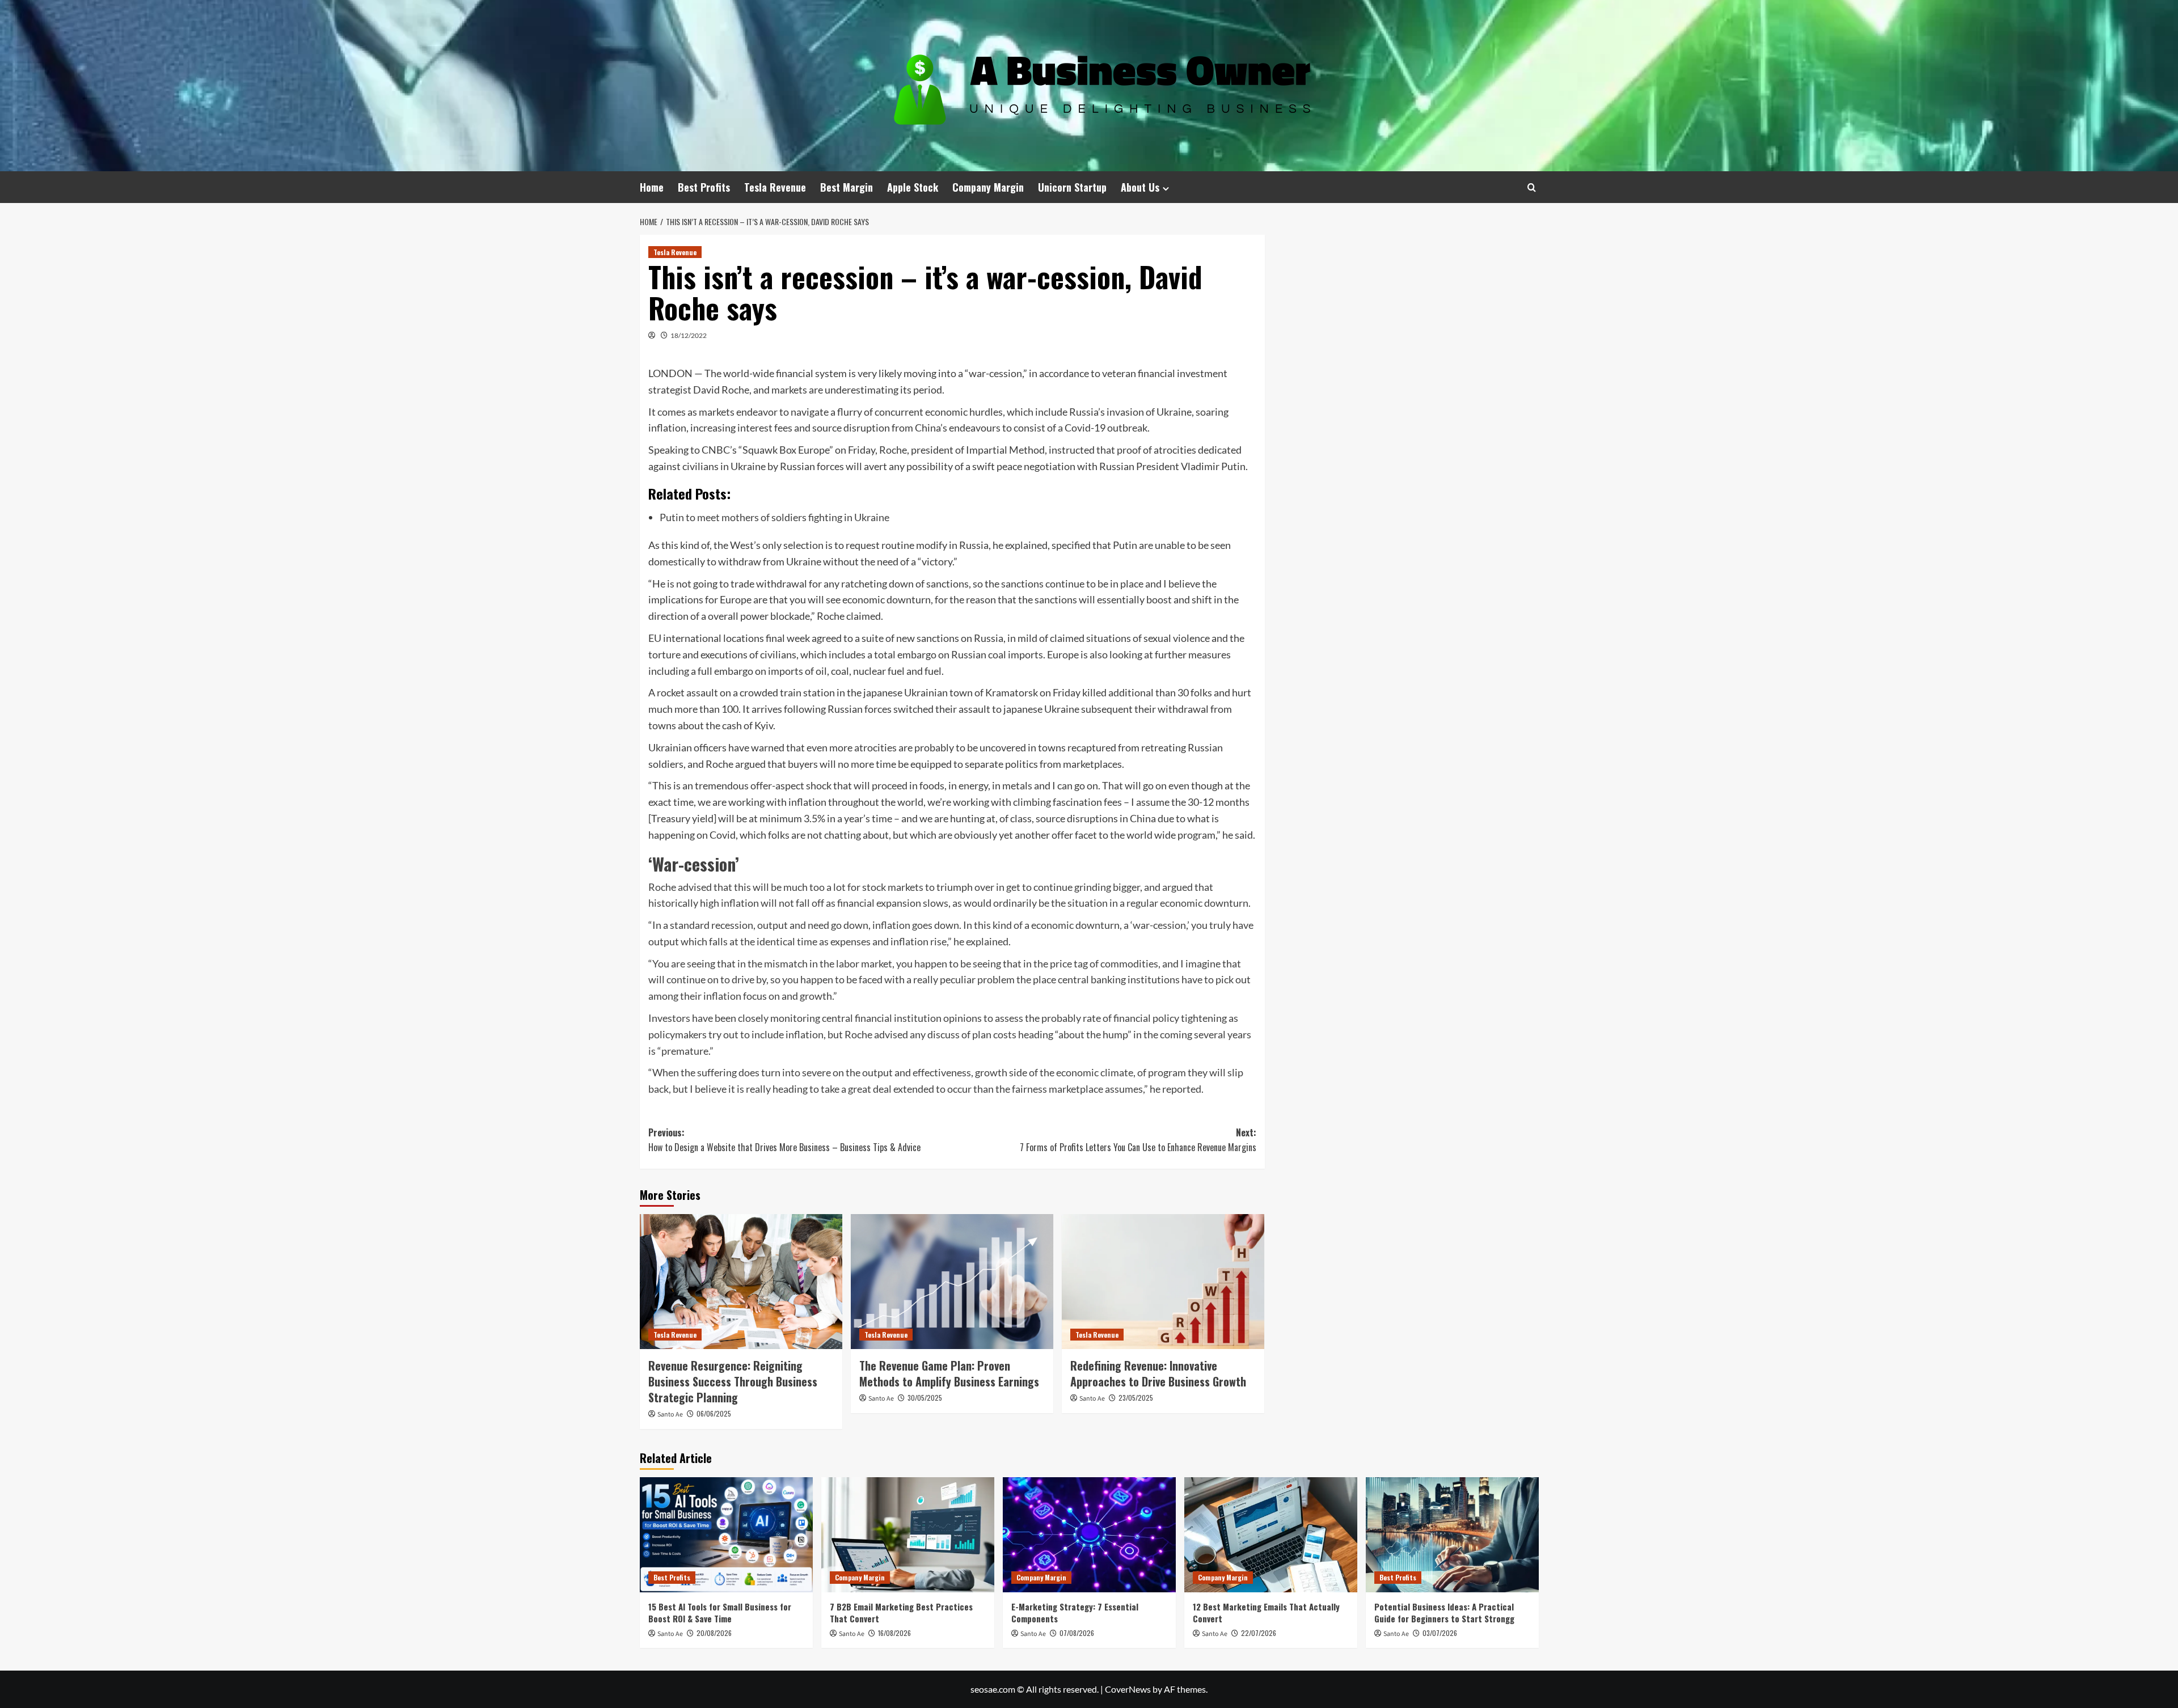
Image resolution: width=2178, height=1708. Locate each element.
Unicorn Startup (1072, 187)
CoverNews (1128, 1689)
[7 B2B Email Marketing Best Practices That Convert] (908, 1535)
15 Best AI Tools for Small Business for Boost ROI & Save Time (720, 1612)
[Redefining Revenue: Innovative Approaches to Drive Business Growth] (1163, 1282)
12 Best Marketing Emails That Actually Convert (1266, 1612)
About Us (1140, 187)
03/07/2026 (1440, 1633)
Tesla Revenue (775, 187)
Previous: (784, 1140)
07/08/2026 (1077, 1633)
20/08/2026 (714, 1633)
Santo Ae (670, 1415)
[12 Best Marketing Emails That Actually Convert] (1271, 1535)
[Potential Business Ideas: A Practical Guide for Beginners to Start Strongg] (1452, 1535)
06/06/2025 (714, 1413)
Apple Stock (913, 187)
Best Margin (847, 187)
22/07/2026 (1259, 1633)
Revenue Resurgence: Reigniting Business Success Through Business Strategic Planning (733, 1381)
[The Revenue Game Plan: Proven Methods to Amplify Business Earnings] (952, 1282)
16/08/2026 (894, 1633)
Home (652, 187)
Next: (1138, 1140)
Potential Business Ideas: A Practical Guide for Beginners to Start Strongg (1444, 1612)
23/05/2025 (1136, 1398)
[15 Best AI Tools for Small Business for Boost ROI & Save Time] (726, 1535)
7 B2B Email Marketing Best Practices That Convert (901, 1612)
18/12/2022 (689, 335)
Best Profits (704, 187)
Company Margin (988, 187)
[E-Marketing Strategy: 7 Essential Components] (1089, 1535)
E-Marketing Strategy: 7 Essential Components (1075, 1612)
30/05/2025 (925, 1398)
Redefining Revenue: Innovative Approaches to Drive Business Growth (1158, 1373)
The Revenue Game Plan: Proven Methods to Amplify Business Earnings (949, 1373)
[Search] (1532, 187)
